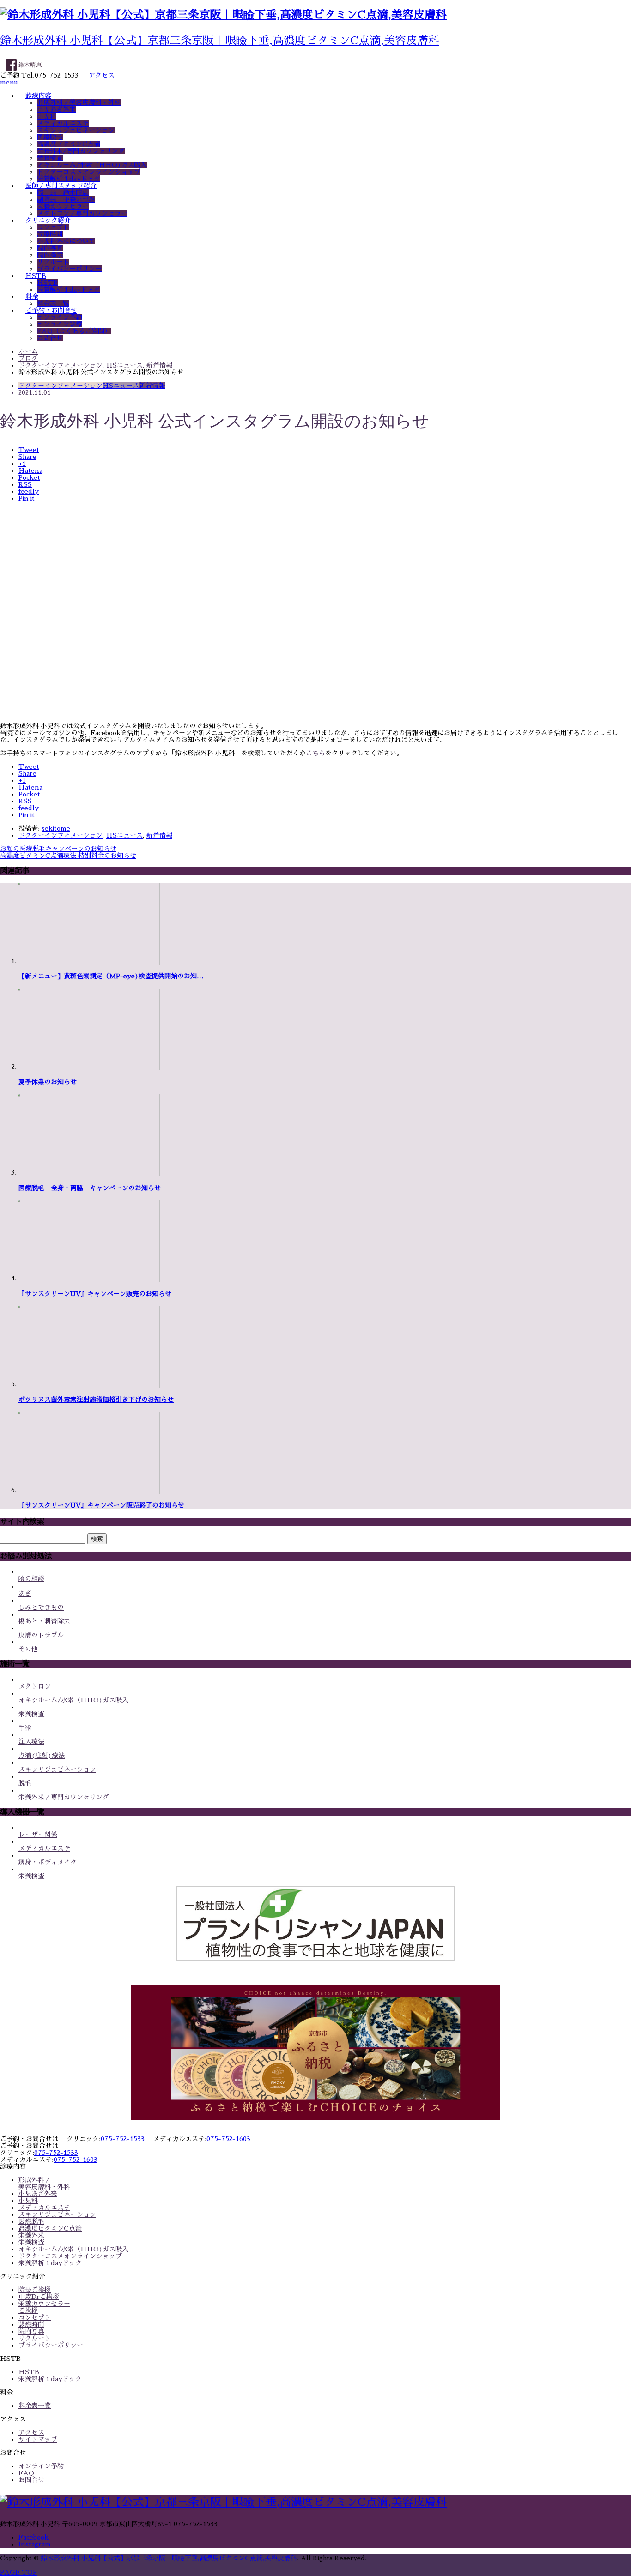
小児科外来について (66, 241)
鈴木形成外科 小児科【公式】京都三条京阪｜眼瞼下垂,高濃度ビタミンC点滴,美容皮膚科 (220, 41)
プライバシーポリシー (69, 269)
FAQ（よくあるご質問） (74, 331)
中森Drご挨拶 (39, 2297)
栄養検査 (50, 158)
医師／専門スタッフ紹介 (61, 186)
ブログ (28, 358)
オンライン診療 (60, 324)
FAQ (26, 2473)
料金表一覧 (53, 303)
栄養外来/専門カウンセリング (81, 151)
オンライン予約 (60, 317)
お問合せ (50, 338)
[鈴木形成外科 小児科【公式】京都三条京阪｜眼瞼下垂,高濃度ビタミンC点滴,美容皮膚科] (223, 15)
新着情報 (152, 386)
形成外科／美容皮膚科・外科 (79, 103)
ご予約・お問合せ (51, 310)
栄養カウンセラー (63, 206)
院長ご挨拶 (35, 2290)
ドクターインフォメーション (61, 386)
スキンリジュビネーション (76, 130)
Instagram (35, 2544)
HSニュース (121, 386)
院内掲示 (50, 255)
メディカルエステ (63, 123)
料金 (32, 296)
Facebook (33, 2537)
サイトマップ (38, 2439)
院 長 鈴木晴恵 (63, 193)
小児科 (47, 116)
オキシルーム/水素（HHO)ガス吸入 (92, 165)
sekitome (56, 828)
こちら (315, 753)
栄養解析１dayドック (69, 179)
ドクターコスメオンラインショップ (89, 172)
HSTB (36, 276)
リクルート (53, 262)
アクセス (102, 75)
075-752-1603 (228, 2139)
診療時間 (50, 234)
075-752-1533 (123, 2139)
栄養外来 (31, 2235)
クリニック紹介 (48, 220)
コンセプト (53, 227)
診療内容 (38, 96)
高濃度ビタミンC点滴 (69, 144)
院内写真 (50, 248)
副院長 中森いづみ (66, 199)
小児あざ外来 (56, 109)
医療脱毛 (50, 137)
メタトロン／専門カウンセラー (82, 213)
